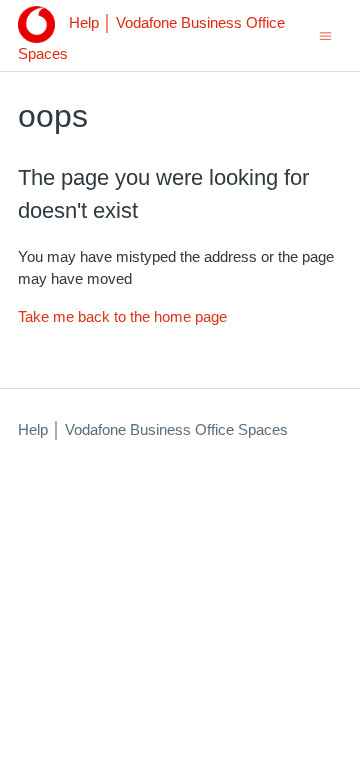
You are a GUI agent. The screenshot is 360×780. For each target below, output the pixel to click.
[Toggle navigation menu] (325, 34)
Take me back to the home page (122, 316)
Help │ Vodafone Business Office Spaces (153, 429)
